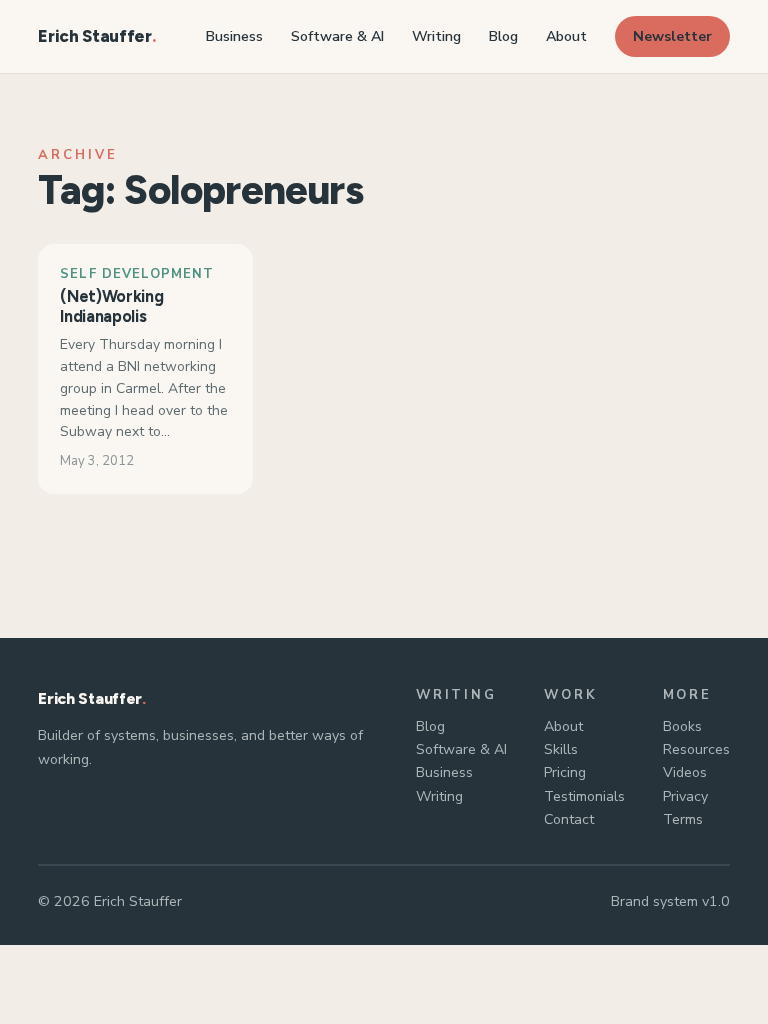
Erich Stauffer (94, 36)
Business (444, 772)
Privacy (685, 796)
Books (682, 726)
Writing (439, 796)
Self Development (137, 274)
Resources (696, 749)
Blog (430, 726)
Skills (561, 749)
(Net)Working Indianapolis (111, 306)
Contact (569, 819)
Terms (683, 819)
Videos (685, 772)
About (563, 726)
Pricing (565, 772)
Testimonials (584, 796)
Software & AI (461, 749)
